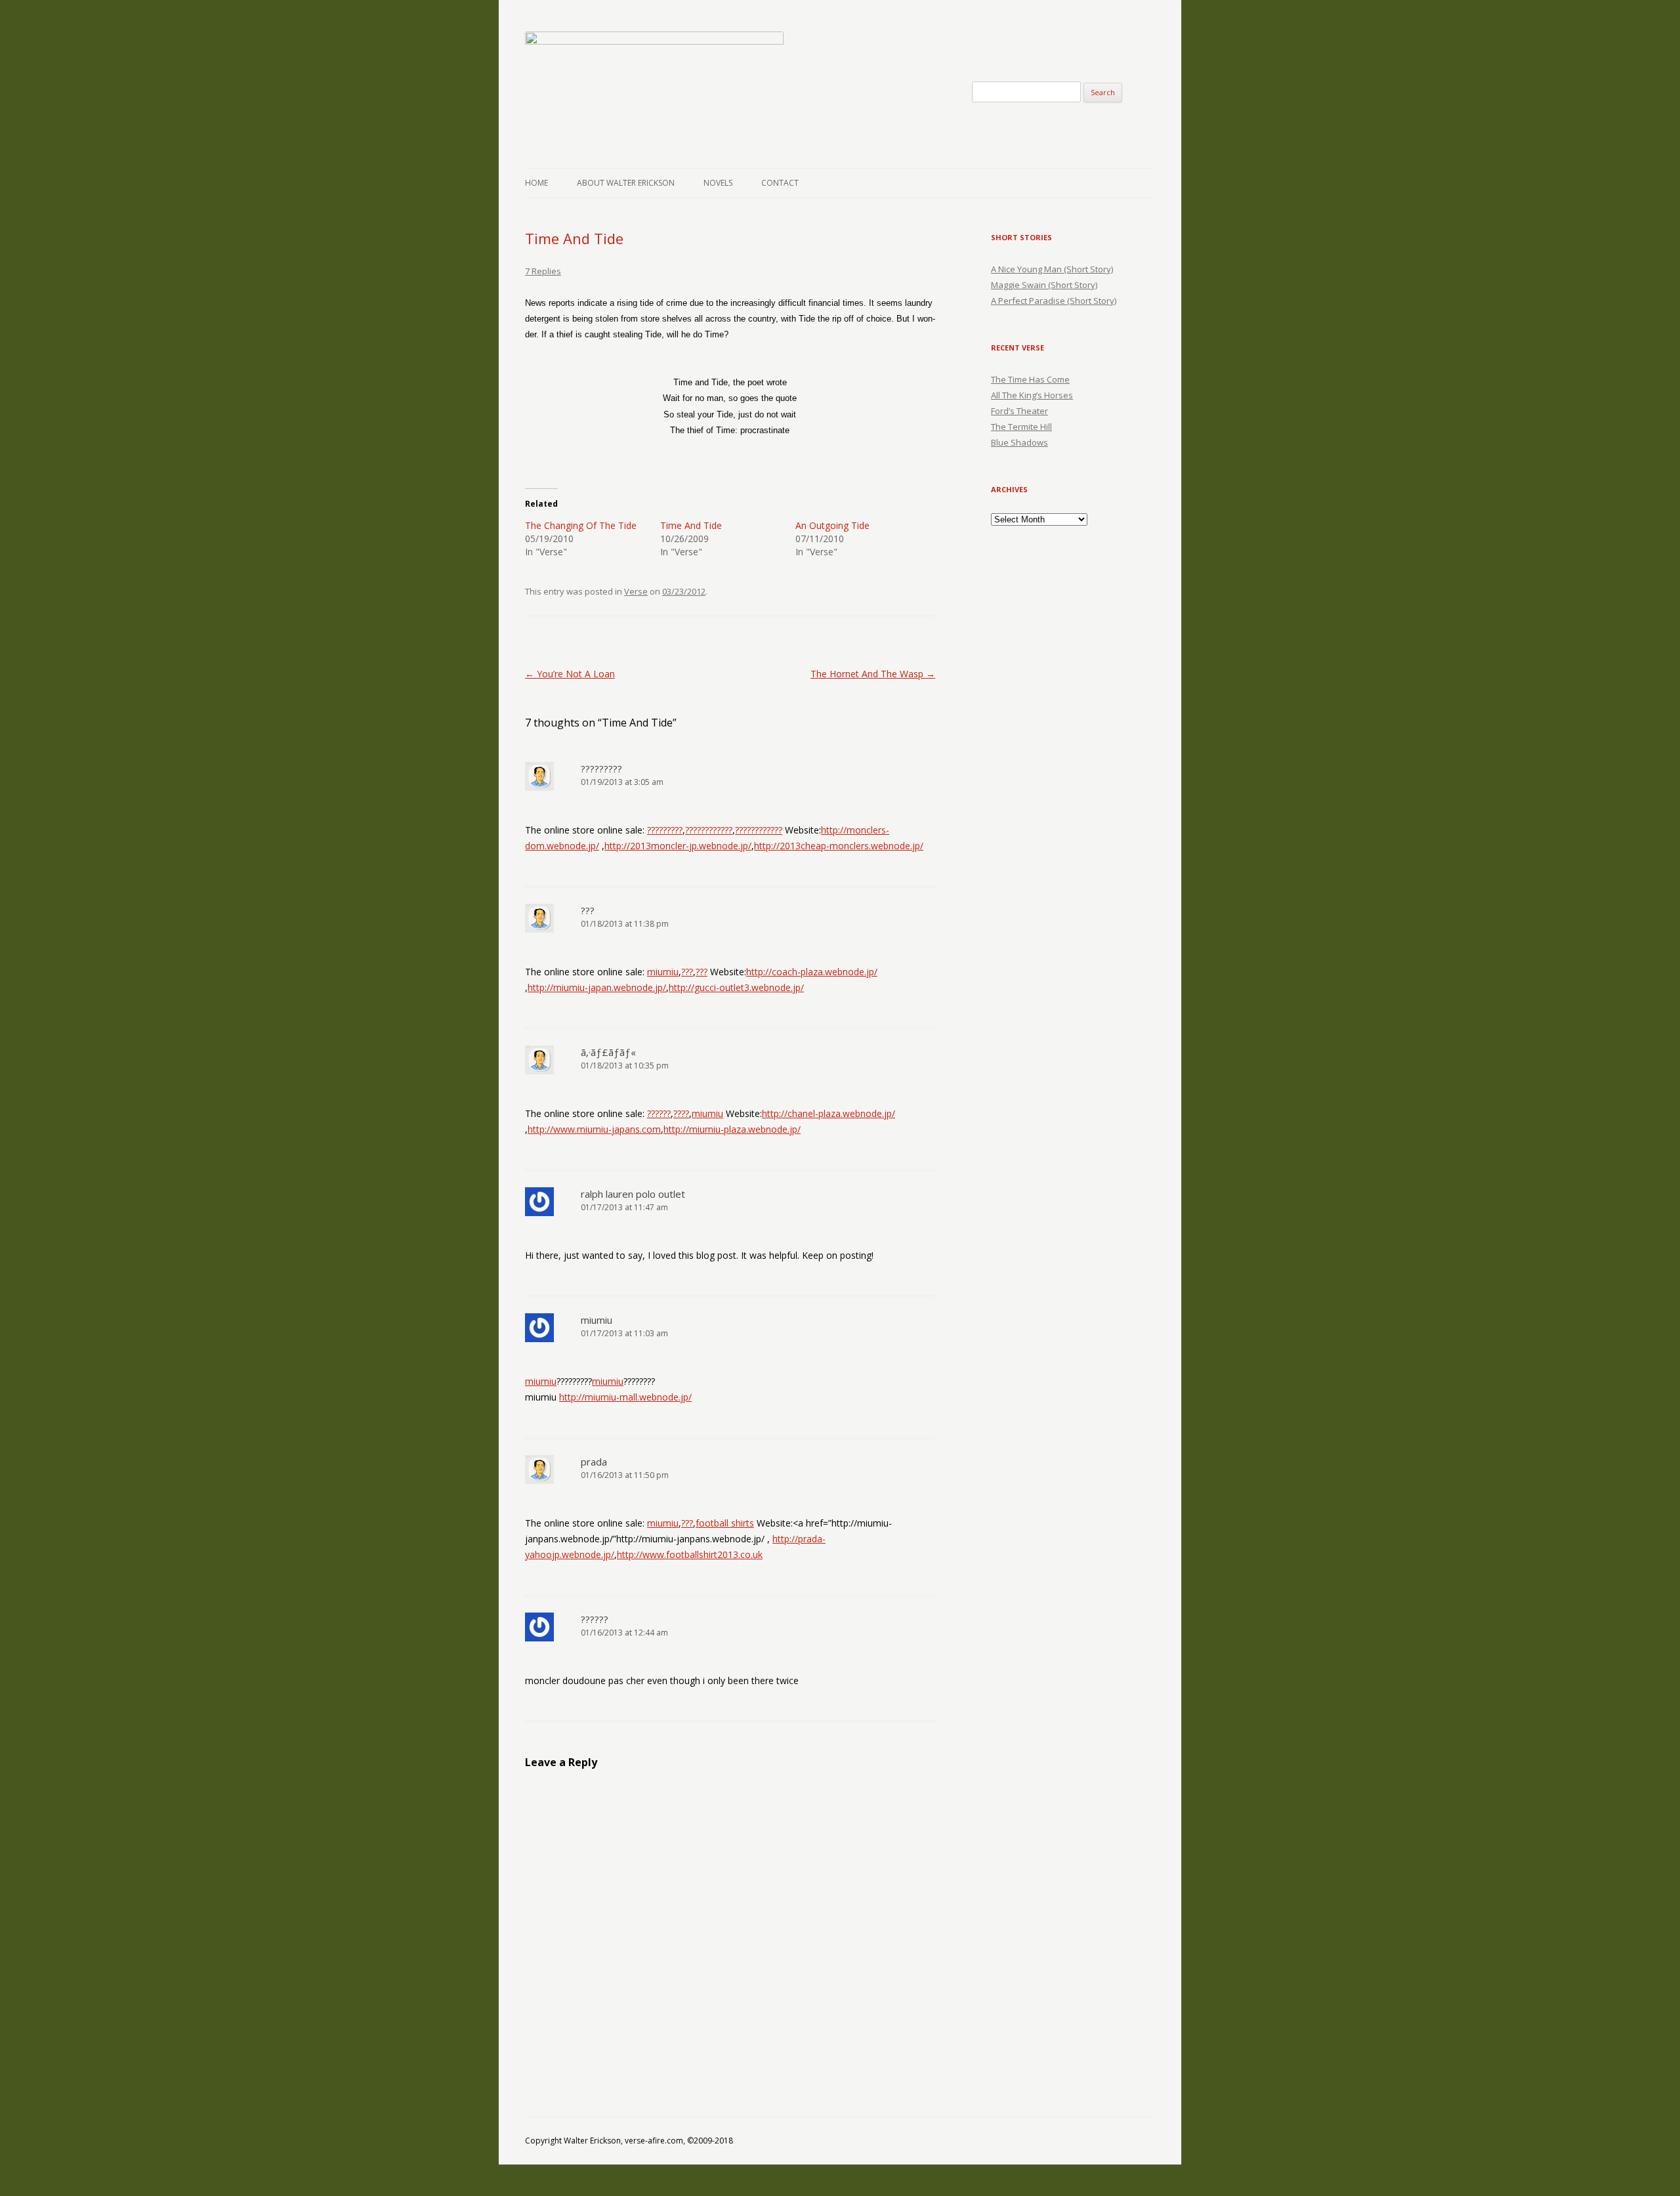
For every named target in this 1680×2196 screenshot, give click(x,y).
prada (594, 1462)
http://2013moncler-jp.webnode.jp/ (678, 846)
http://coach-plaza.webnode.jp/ (812, 972)
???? (681, 1113)
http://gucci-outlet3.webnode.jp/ (736, 987)
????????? (601, 769)
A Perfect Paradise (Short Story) (1054, 301)
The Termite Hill (1021, 427)
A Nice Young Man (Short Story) (1052, 269)
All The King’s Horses (1032, 395)
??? (588, 910)
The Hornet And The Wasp (873, 674)
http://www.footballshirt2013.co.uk (690, 1554)
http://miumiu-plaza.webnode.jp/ (732, 1129)
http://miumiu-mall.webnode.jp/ (625, 1397)
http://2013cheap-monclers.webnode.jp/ (839, 846)
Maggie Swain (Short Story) (1044, 285)
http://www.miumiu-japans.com (594, 1129)
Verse (636, 591)
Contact (780, 183)
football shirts (725, 1523)
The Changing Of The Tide (581, 525)
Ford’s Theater (1019, 411)
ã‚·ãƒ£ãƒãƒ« (608, 1052)
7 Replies (543, 271)
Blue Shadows (1019, 442)
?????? (659, 1113)
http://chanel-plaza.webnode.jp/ (829, 1113)
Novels (718, 183)
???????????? (709, 830)
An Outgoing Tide (832, 525)
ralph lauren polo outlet (633, 1194)
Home (536, 183)
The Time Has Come (1030, 379)
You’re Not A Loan (570, 674)
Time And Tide (691, 525)
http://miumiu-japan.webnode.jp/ (597, 987)
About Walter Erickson (626, 183)
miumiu (663, 972)
